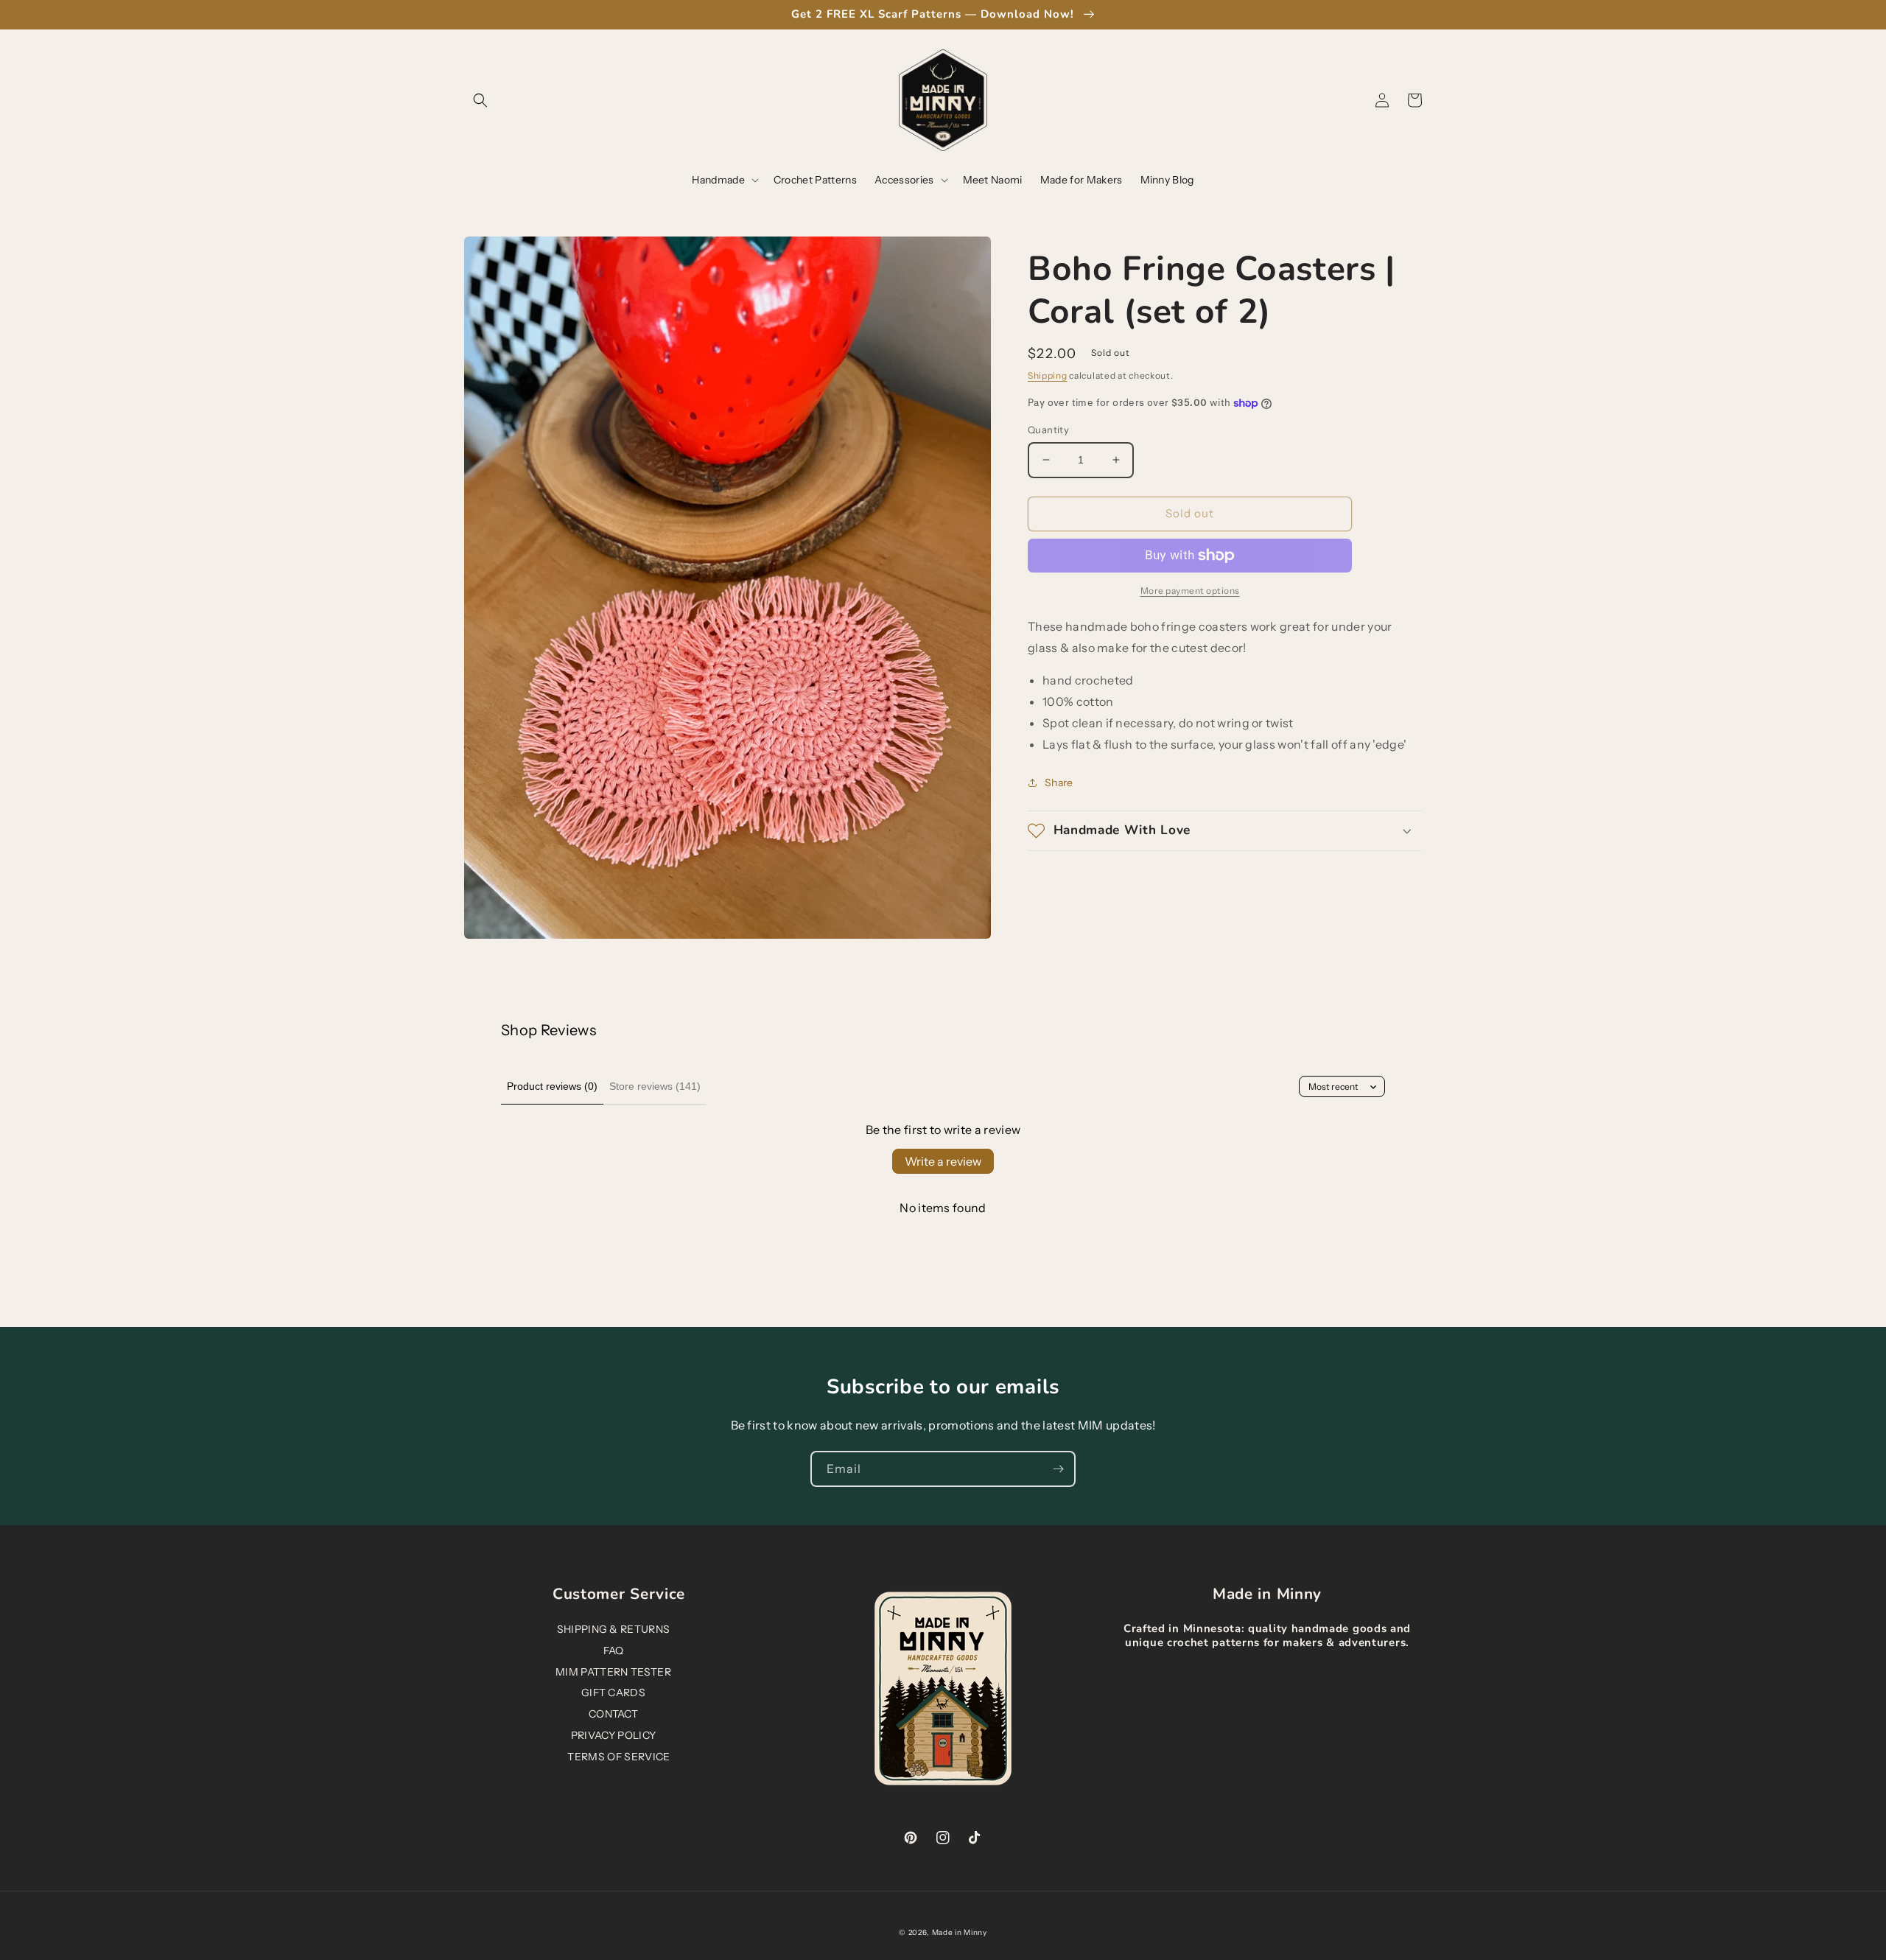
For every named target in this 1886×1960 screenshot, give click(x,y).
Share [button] (1059, 783)
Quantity (1048, 430)
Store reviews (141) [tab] (655, 1086)
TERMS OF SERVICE (618, 1757)
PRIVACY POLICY (613, 1735)
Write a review (943, 1161)
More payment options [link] (1190, 591)
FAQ (614, 1651)
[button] (480, 100)
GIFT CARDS (613, 1693)
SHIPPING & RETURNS (614, 1629)
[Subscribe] (1058, 1469)
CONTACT (613, 1714)
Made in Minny (960, 1932)
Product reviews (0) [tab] (552, 1086)
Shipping (1048, 375)
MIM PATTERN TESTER (613, 1672)
